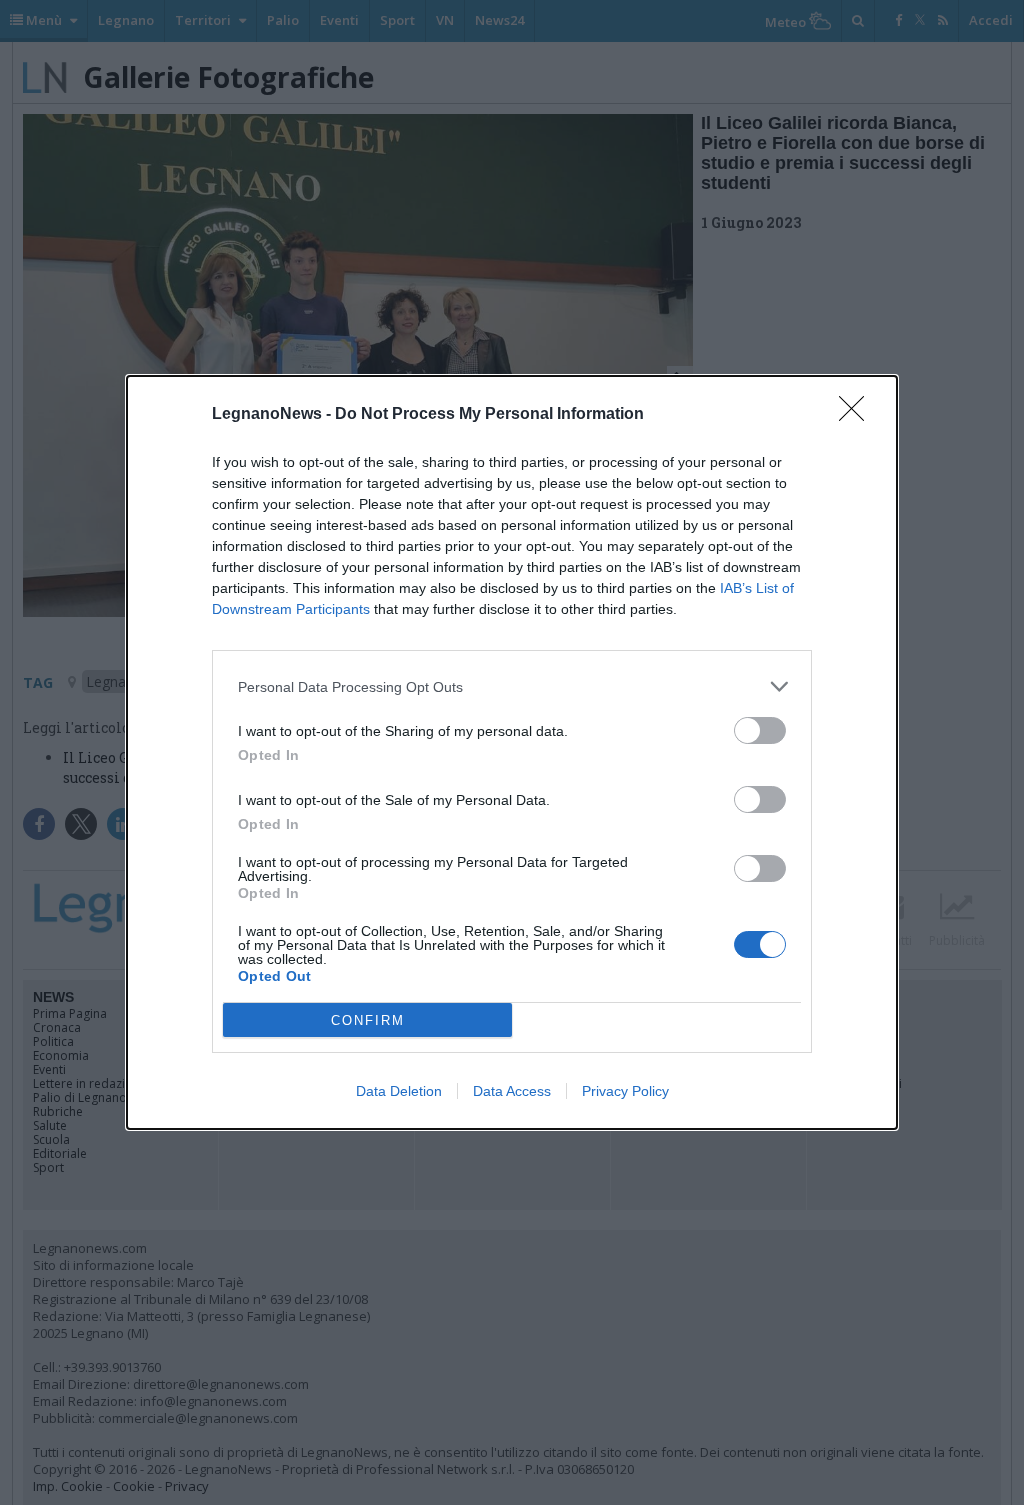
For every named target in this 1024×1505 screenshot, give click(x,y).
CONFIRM (368, 1020)
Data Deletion (399, 1091)
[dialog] (512, 752)
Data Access (512, 1091)
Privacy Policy (625, 1091)
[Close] (858, 415)
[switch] (760, 730)
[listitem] (512, 686)
